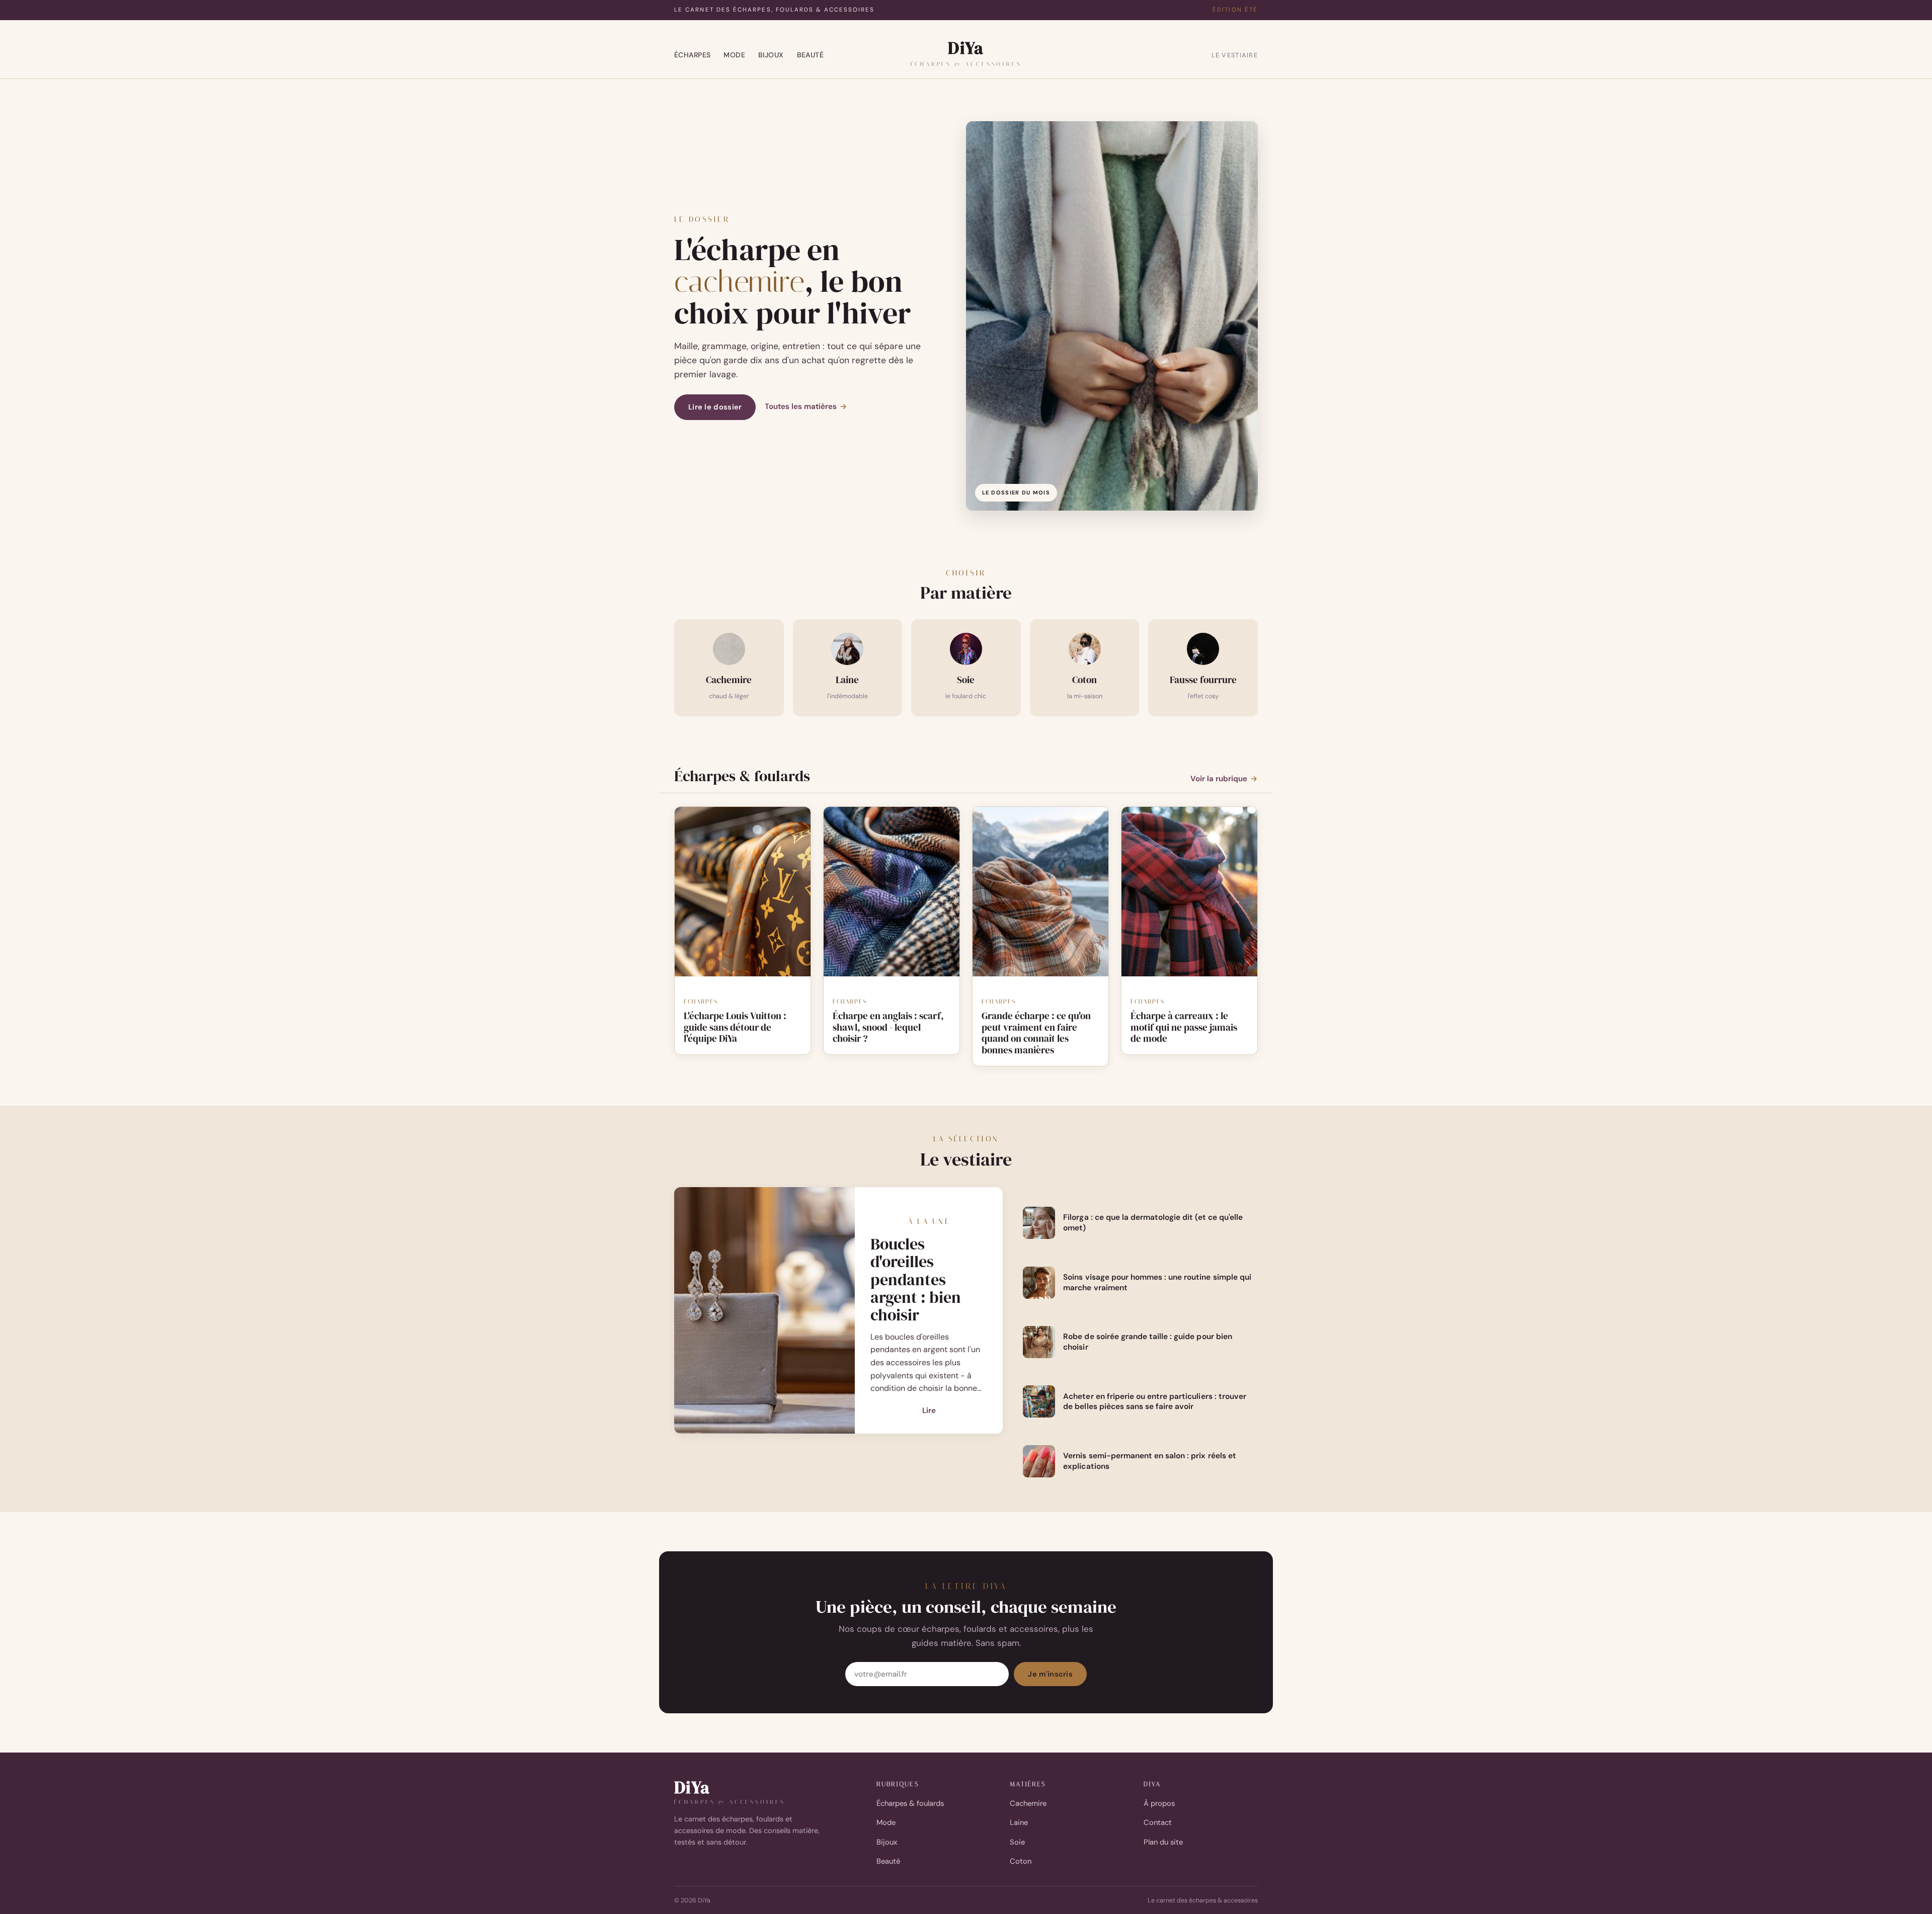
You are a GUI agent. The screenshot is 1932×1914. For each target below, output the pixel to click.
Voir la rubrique (1224, 779)
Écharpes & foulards (910, 1803)
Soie (1017, 1842)
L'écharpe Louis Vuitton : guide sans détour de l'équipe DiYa (735, 1027)
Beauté (811, 55)
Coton (1021, 1861)
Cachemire (1028, 1803)
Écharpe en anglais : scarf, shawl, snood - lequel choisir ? (888, 1027)
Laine (1019, 1822)
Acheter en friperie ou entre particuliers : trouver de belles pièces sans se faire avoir (1155, 1402)
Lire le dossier (715, 407)
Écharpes (692, 55)
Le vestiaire (1235, 55)
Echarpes (701, 1002)
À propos (1159, 1803)
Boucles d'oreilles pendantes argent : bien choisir (916, 1280)
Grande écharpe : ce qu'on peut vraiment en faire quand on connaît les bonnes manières (1036, 1033)
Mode (734, 55)
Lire (929, 1411)
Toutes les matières (806, 406)
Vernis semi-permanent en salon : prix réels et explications (1149, 1461)
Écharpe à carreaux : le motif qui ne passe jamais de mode (1184, 1027)
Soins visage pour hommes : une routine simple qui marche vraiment (1157, 1282)
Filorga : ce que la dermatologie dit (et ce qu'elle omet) (1153, 1223)
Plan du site (1163, 1842)
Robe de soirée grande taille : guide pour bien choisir (1147, 1342)
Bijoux (771, 55)
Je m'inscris (1050, 1674)
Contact (1158, 1822)
